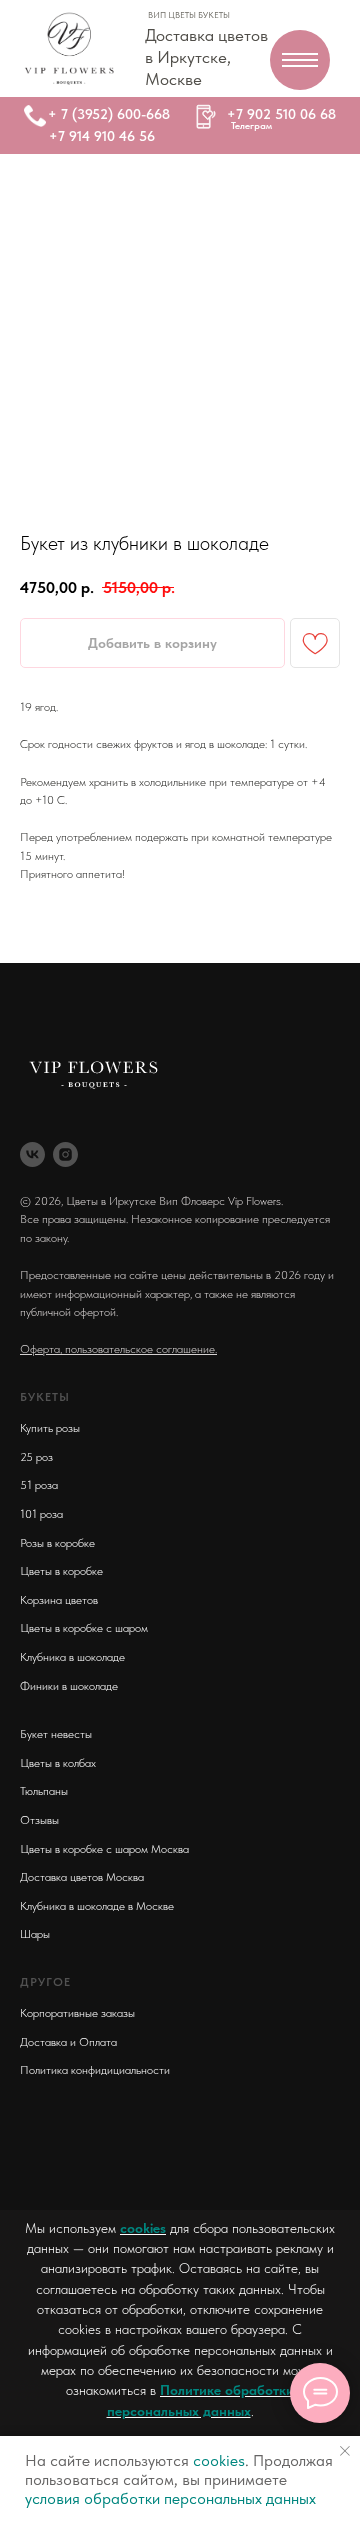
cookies (143, 2228)
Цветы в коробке (61, 1571)
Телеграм (251, 125)
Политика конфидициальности (95, 2070)
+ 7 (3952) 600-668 (109, 114)
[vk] (32, 1154)
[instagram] (65, 1154)
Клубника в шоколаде (72, 1657)
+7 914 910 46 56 (102, 136)
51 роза (39, 1485)
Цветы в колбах (58, 1763)
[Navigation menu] (300, 60)
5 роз (39, 1457)
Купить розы (50, 1428)
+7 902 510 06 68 (281, 114)
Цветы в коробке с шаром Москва (104, 1849)
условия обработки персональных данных (170, 2498)
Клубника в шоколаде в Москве (97, 1906)
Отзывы (39, 1820)
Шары (35, 1934)
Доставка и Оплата (68, 2042)
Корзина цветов (59, 1600)
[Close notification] (345, 2451)
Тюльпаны (44, 1791)
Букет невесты (56, 1734)
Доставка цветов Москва (82, 1877)
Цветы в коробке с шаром (84, 1628)
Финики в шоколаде (69, 1686)
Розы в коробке (57, 1543)
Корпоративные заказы (77, 2013)
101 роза (41, 1514)
